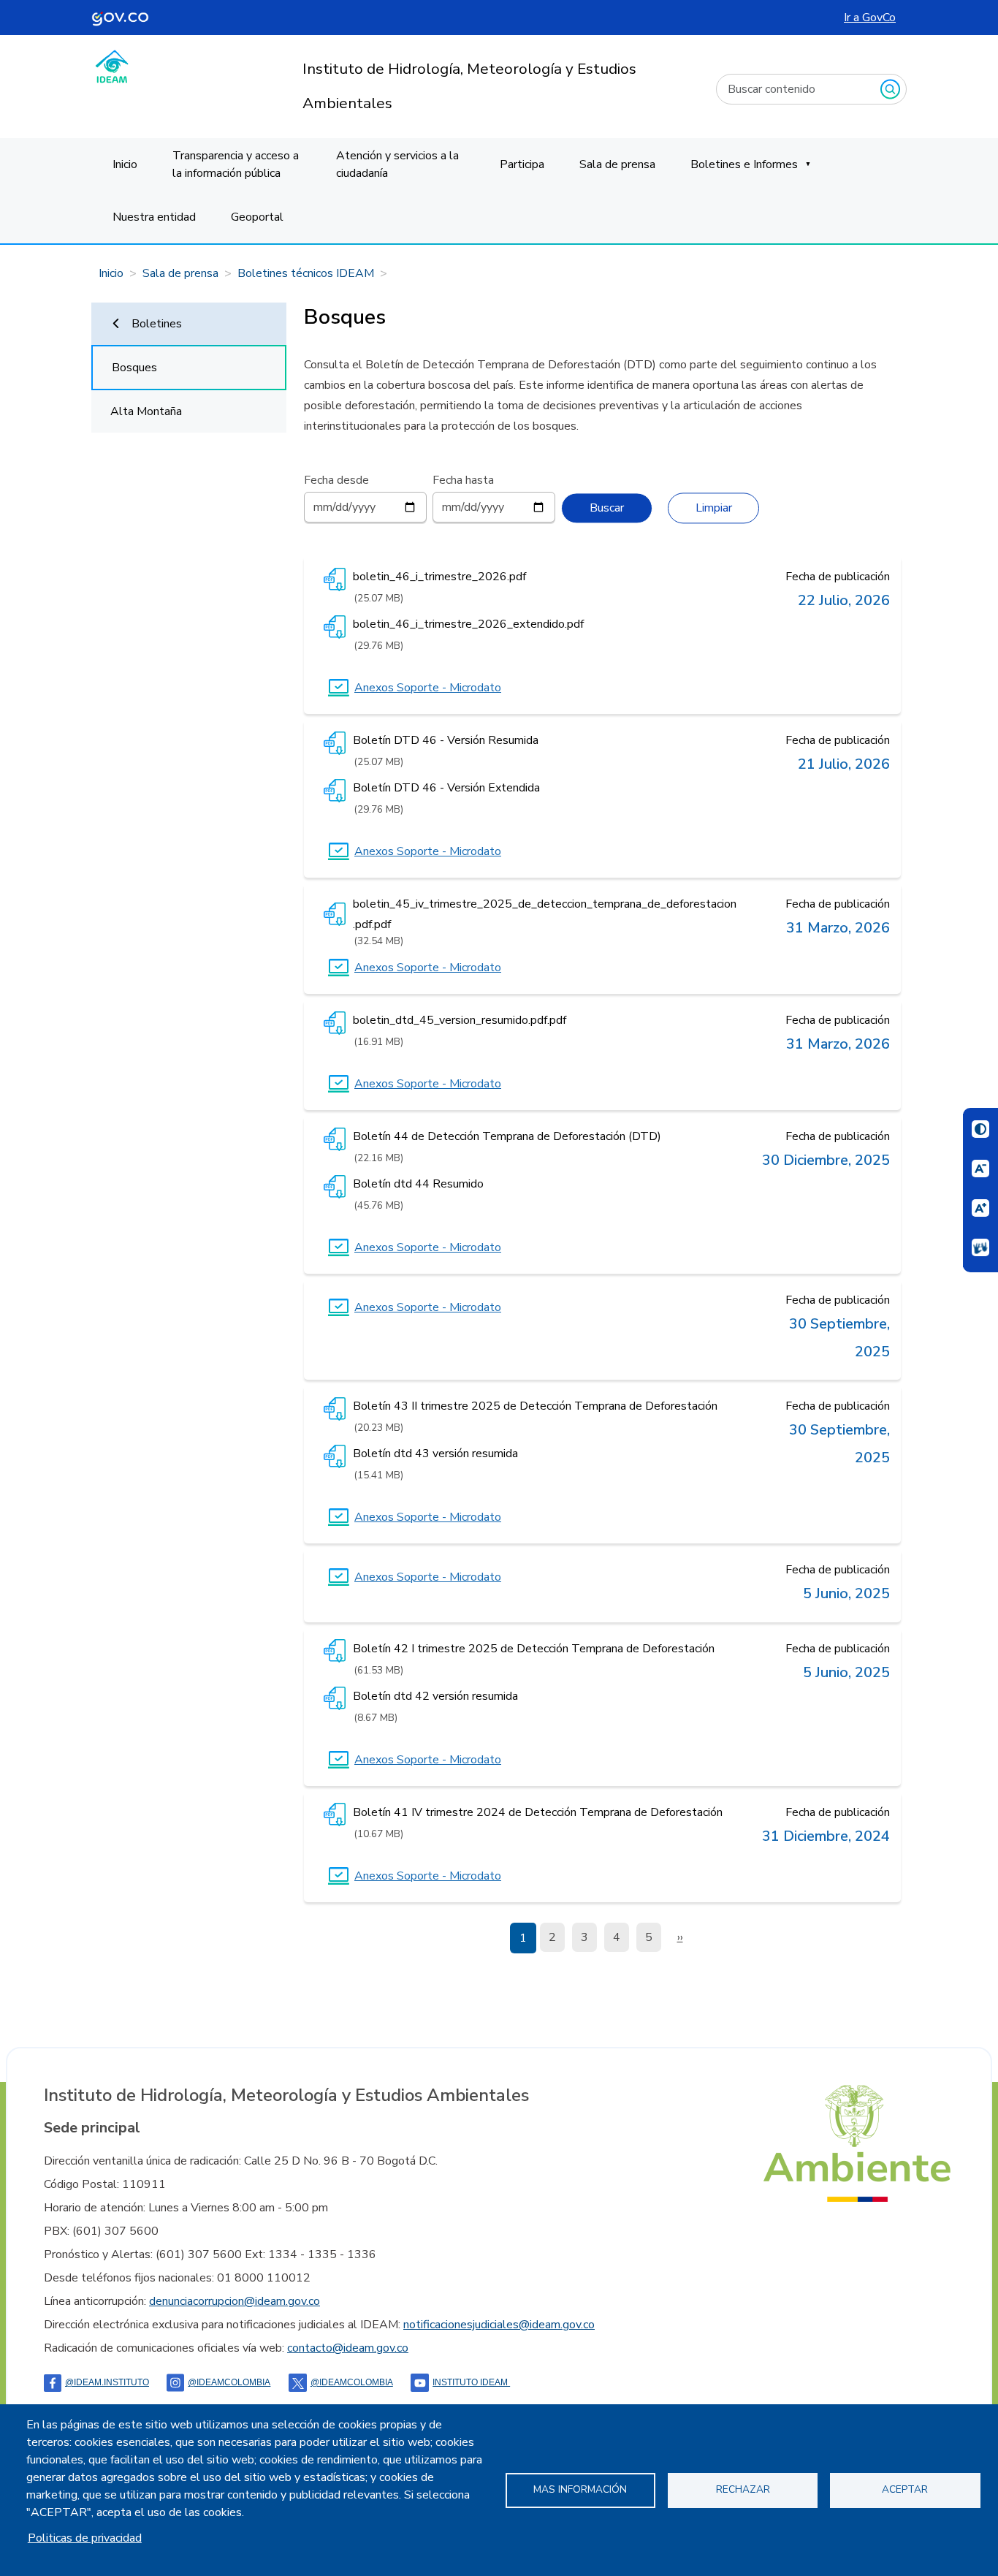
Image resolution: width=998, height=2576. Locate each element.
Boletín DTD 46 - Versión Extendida (446, 788)
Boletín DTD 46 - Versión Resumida (446, 740)
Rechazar (743, 2489)
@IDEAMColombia (229, 2382)
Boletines (157, 324)
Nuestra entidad (154, 217)
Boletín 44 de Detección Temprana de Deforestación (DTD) (507, 1136)
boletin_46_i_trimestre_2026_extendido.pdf (468, 624)
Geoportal (257, 217)
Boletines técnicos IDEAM (306, 273)
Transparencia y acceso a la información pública (236, 164)
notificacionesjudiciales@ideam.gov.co (499, 2325)
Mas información (580, 2489)
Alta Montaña (146, 411)
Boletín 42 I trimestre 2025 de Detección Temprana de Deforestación (534, 1649)
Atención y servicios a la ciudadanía (397, 164)
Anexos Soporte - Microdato (428, 688)
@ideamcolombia (352, 2382)
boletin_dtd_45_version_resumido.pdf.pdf (460, 1020)
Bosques (134, 368)
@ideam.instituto (107, 2382)
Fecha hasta (463, 480)
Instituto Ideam (471, 2382)
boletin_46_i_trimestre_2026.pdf (439, 577)
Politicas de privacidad (85, 2538)
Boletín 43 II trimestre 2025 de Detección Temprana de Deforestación (535, 1406)
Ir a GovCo (870, 18)
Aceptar (905, 2489)
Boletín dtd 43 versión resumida (435, 1454)
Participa (522, 164)
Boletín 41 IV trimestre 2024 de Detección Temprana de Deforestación (538, 1812)
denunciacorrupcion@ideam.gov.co (235, 2301)
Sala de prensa (617, 164)
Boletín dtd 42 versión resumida (435, 1696)
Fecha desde (336, 480)
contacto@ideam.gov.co (348, 2348)
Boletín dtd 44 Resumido (418, 1184)
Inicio (125, 164)
